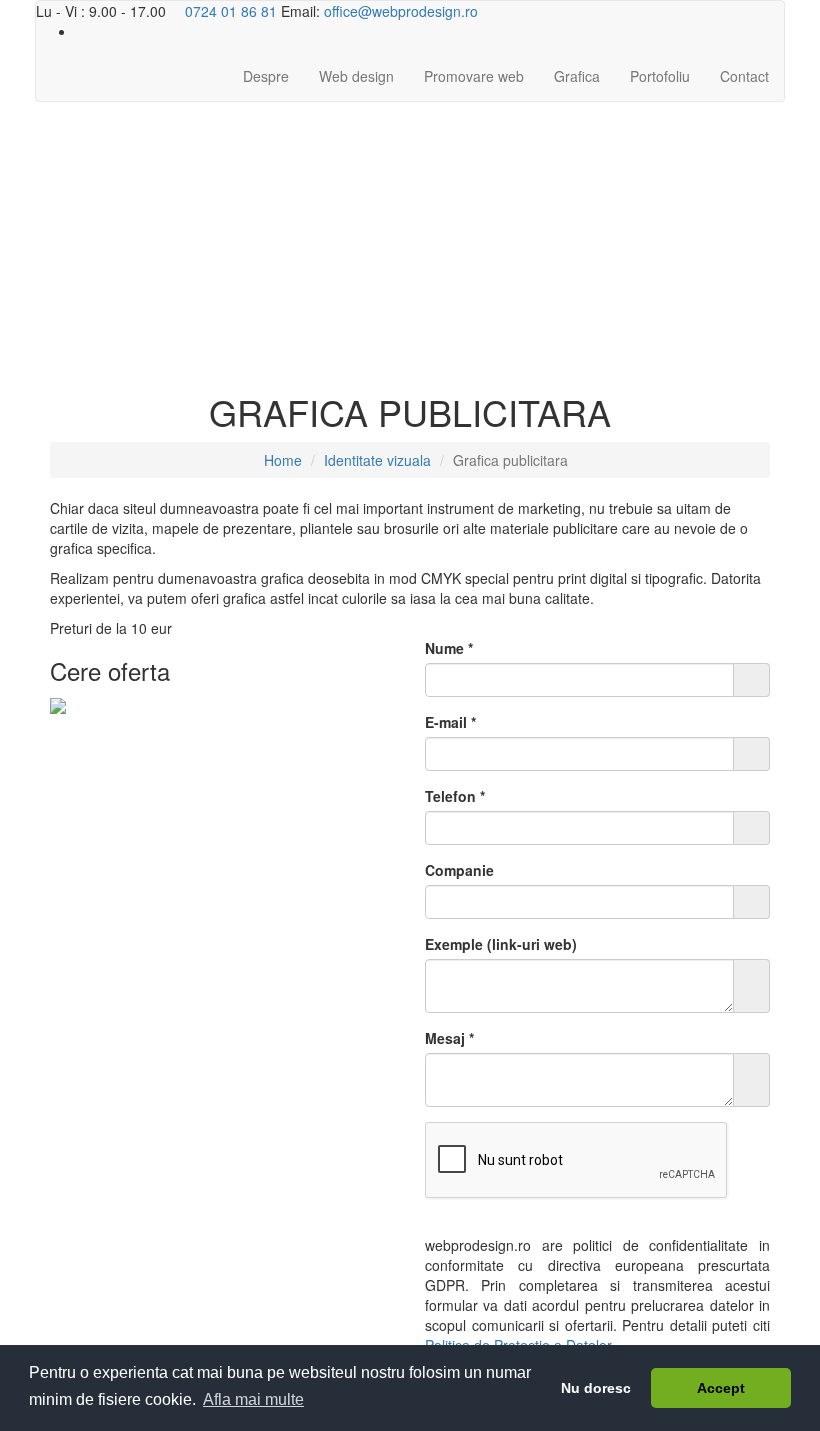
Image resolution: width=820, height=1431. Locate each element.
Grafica (577, 76)
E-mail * (450, 722)
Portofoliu (660, 76)
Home (283, 460)
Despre (266, 76)
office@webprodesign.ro (401, 11)
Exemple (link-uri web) (501, 944)
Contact (744, 76)
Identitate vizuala (377, 460)
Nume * (449, 648)
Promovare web (474, 76)
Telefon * (455, 796)
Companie (459, 870)
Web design (356, 76)
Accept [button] (721, 1388)
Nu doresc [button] (596, 1388)
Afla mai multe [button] (253, 1399)
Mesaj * (449, 1038)
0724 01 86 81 (229, 11)
